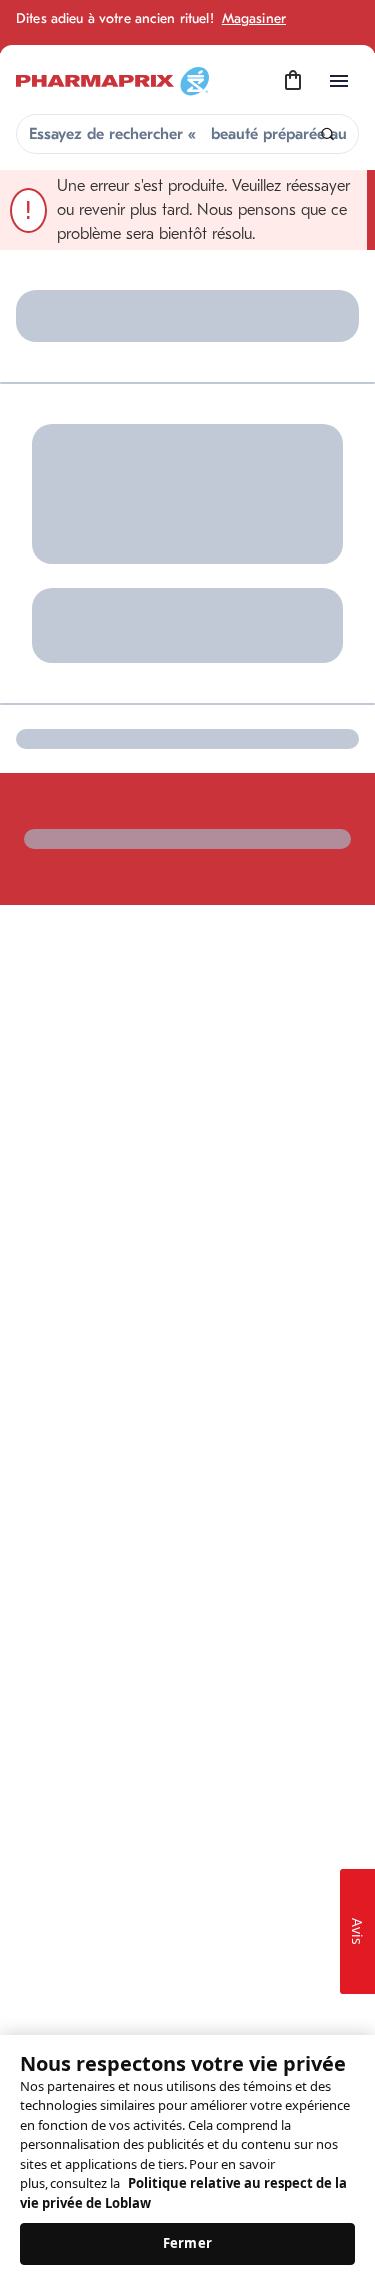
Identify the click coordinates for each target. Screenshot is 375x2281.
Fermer (187, 2243)
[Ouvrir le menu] (339, 81)
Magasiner (254, 18)
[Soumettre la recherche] (327, 134)
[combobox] (187, 134)
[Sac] (293, 81)
